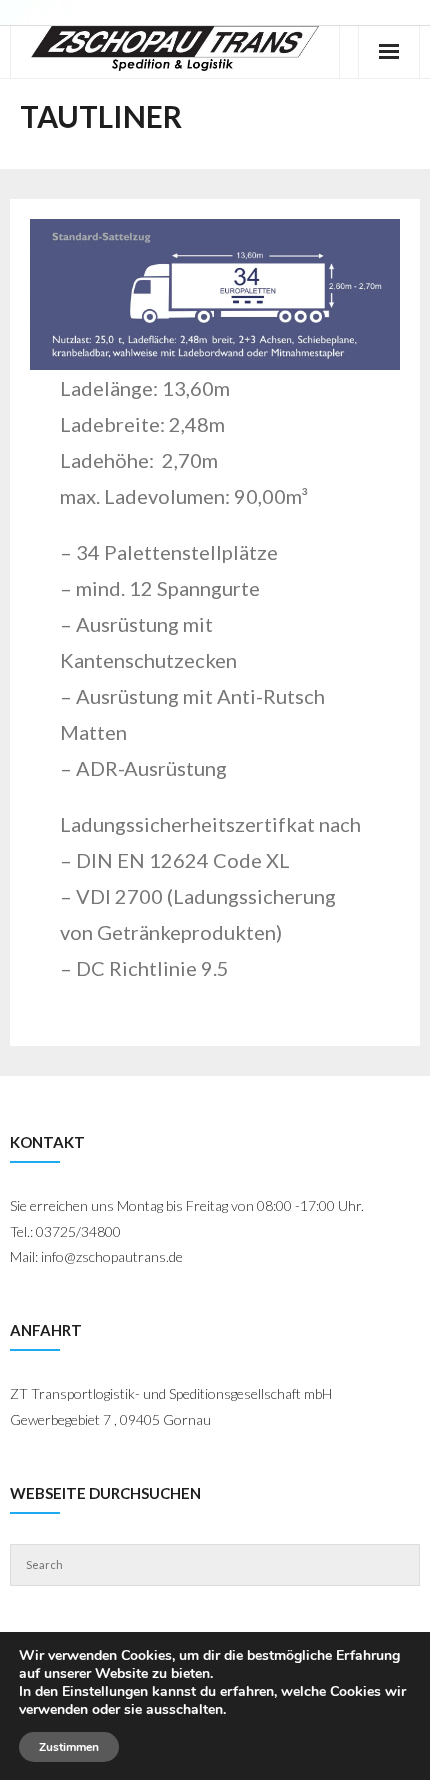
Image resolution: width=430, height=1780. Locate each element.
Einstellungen (105, 1692)
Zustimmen (69, 1747)
